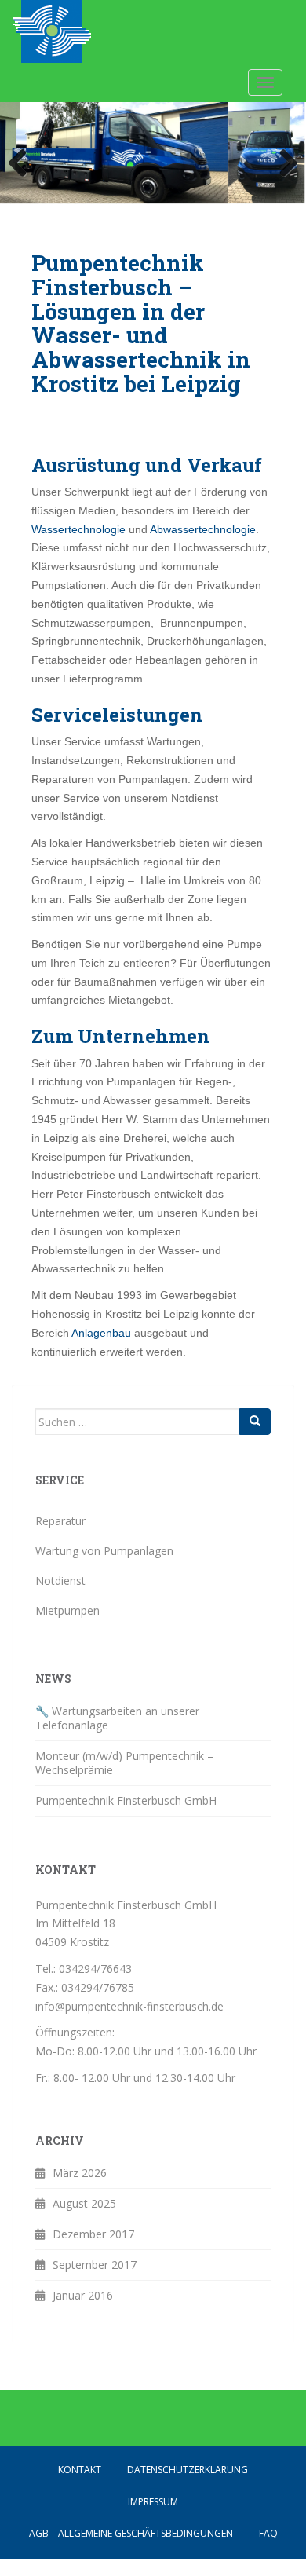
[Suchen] (255, 1422)
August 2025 (84, 2203)
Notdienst (60, 1581)
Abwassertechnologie (203, 529)
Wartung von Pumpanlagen (104, 1551)
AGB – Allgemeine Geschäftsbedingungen (131, 2533)
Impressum (153, 2502)
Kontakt (80, 2470)
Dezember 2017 (93, 2234)
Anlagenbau (103, 1333)
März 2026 (80, 2173)
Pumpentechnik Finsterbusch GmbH (126, 1800)
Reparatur (60, 1521)
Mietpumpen (67, 1610)
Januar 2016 (83, 2295)
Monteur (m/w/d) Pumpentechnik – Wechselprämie (124, 1763)
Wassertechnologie (80, 529)
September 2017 (95, 2265)
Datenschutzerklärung (188, 2470)
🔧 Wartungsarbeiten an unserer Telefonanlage (117, 1718)
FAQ (268, 2533)
